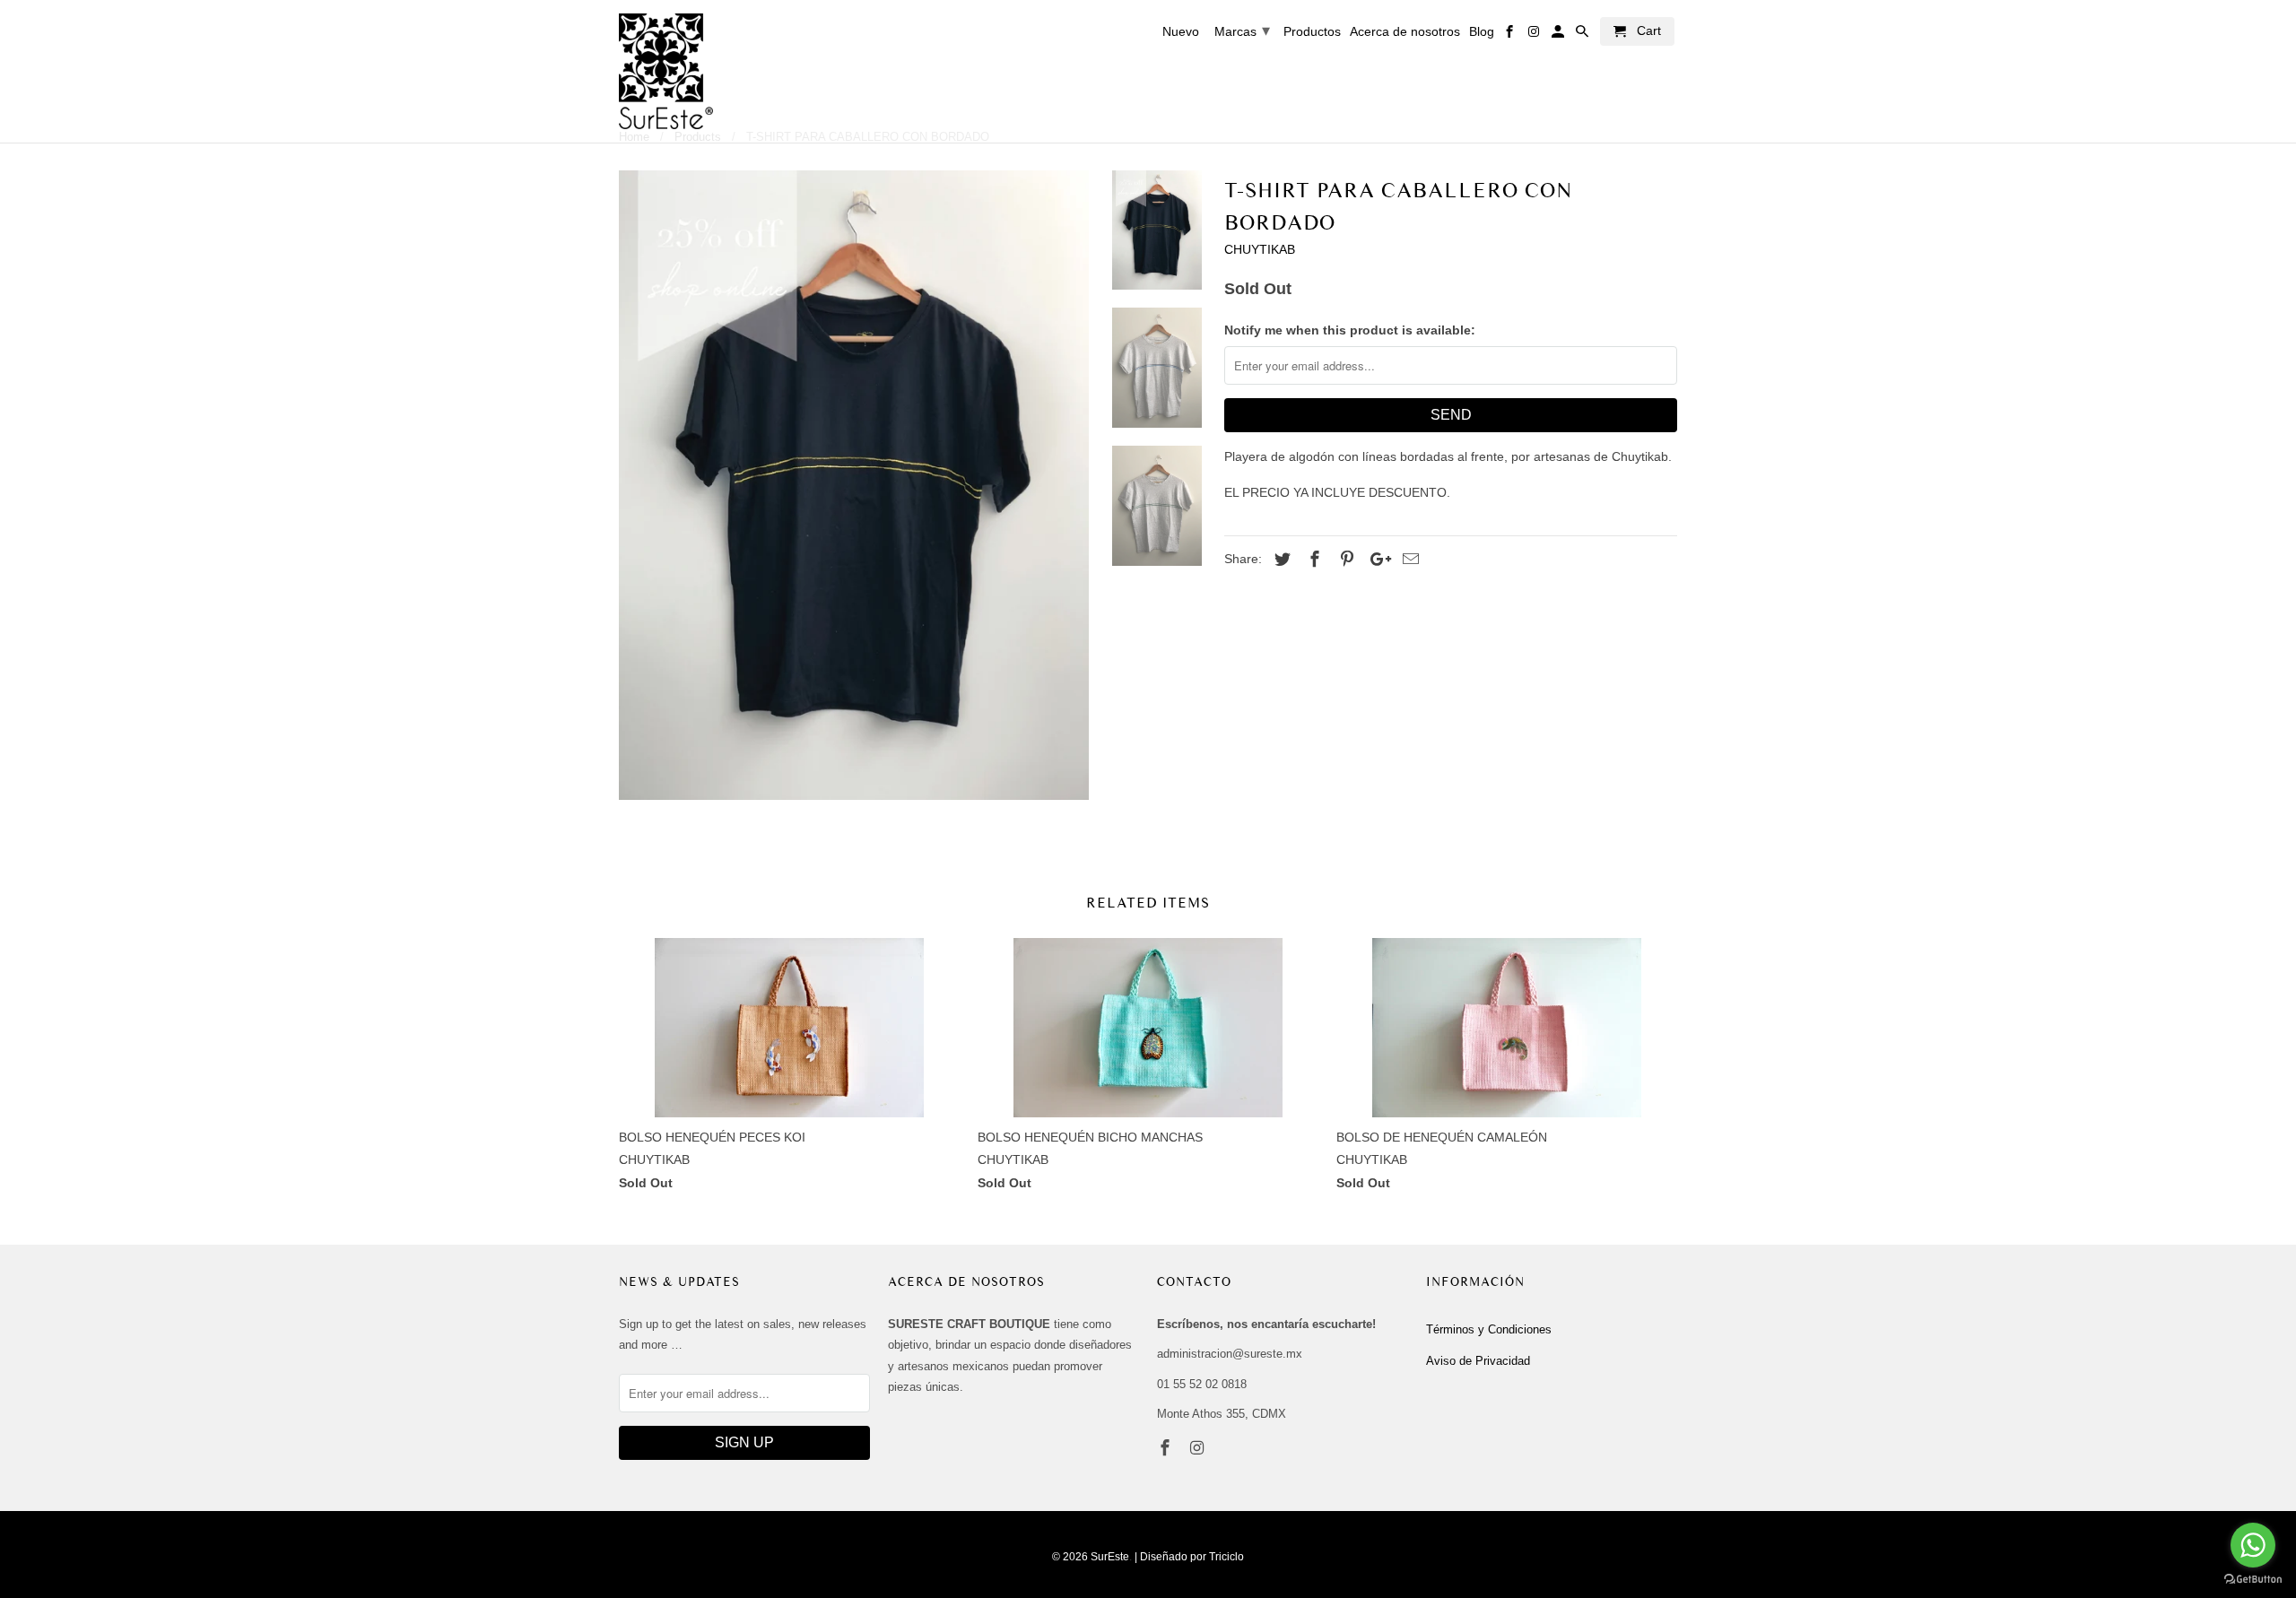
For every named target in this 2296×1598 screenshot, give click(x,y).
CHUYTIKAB (1260, 249)
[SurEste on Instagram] (1199, 1448)
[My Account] (1559, 35)
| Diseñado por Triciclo (1189, 1557)
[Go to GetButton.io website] (2253, 1580)
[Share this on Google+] (1376, 560)
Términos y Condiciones (1489, 1329)
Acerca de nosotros (1405, 31)
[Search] (1583, 35)
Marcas (1242, 30)
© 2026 (1070, 1557)
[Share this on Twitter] (1280, 560)
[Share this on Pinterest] (1344, 560)
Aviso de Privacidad (1478, 1361)
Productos (1312, 31)
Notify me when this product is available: (1350, 330)
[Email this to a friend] (1408, 560)
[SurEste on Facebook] (1167, 1448)
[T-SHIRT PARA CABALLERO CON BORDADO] (854, 485)
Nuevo (1181, 31)
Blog (1482, 31)
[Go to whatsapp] (2253, 1545)
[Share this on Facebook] (1312, 560)
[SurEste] (666, 71)
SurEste (1110, 1557)
